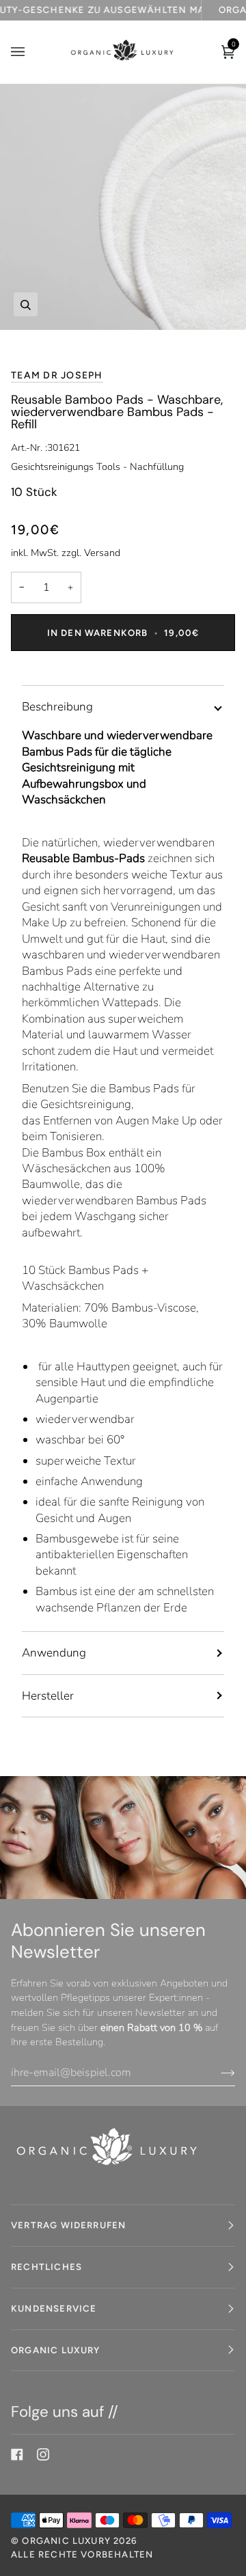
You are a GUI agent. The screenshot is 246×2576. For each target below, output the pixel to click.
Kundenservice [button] (54, 2308)
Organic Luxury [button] (56, 2350)
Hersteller (48, 1696)
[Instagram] (43, 2454)
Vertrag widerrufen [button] (68, 2225)
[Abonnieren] (217, 2073)
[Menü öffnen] (31, 52)
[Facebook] (17, 2454)
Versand (102, 553)
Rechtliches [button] (46, 2267)
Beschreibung (57, 707)
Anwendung (54, 1653)
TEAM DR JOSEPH (57, 375)
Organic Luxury (68, 2540)
